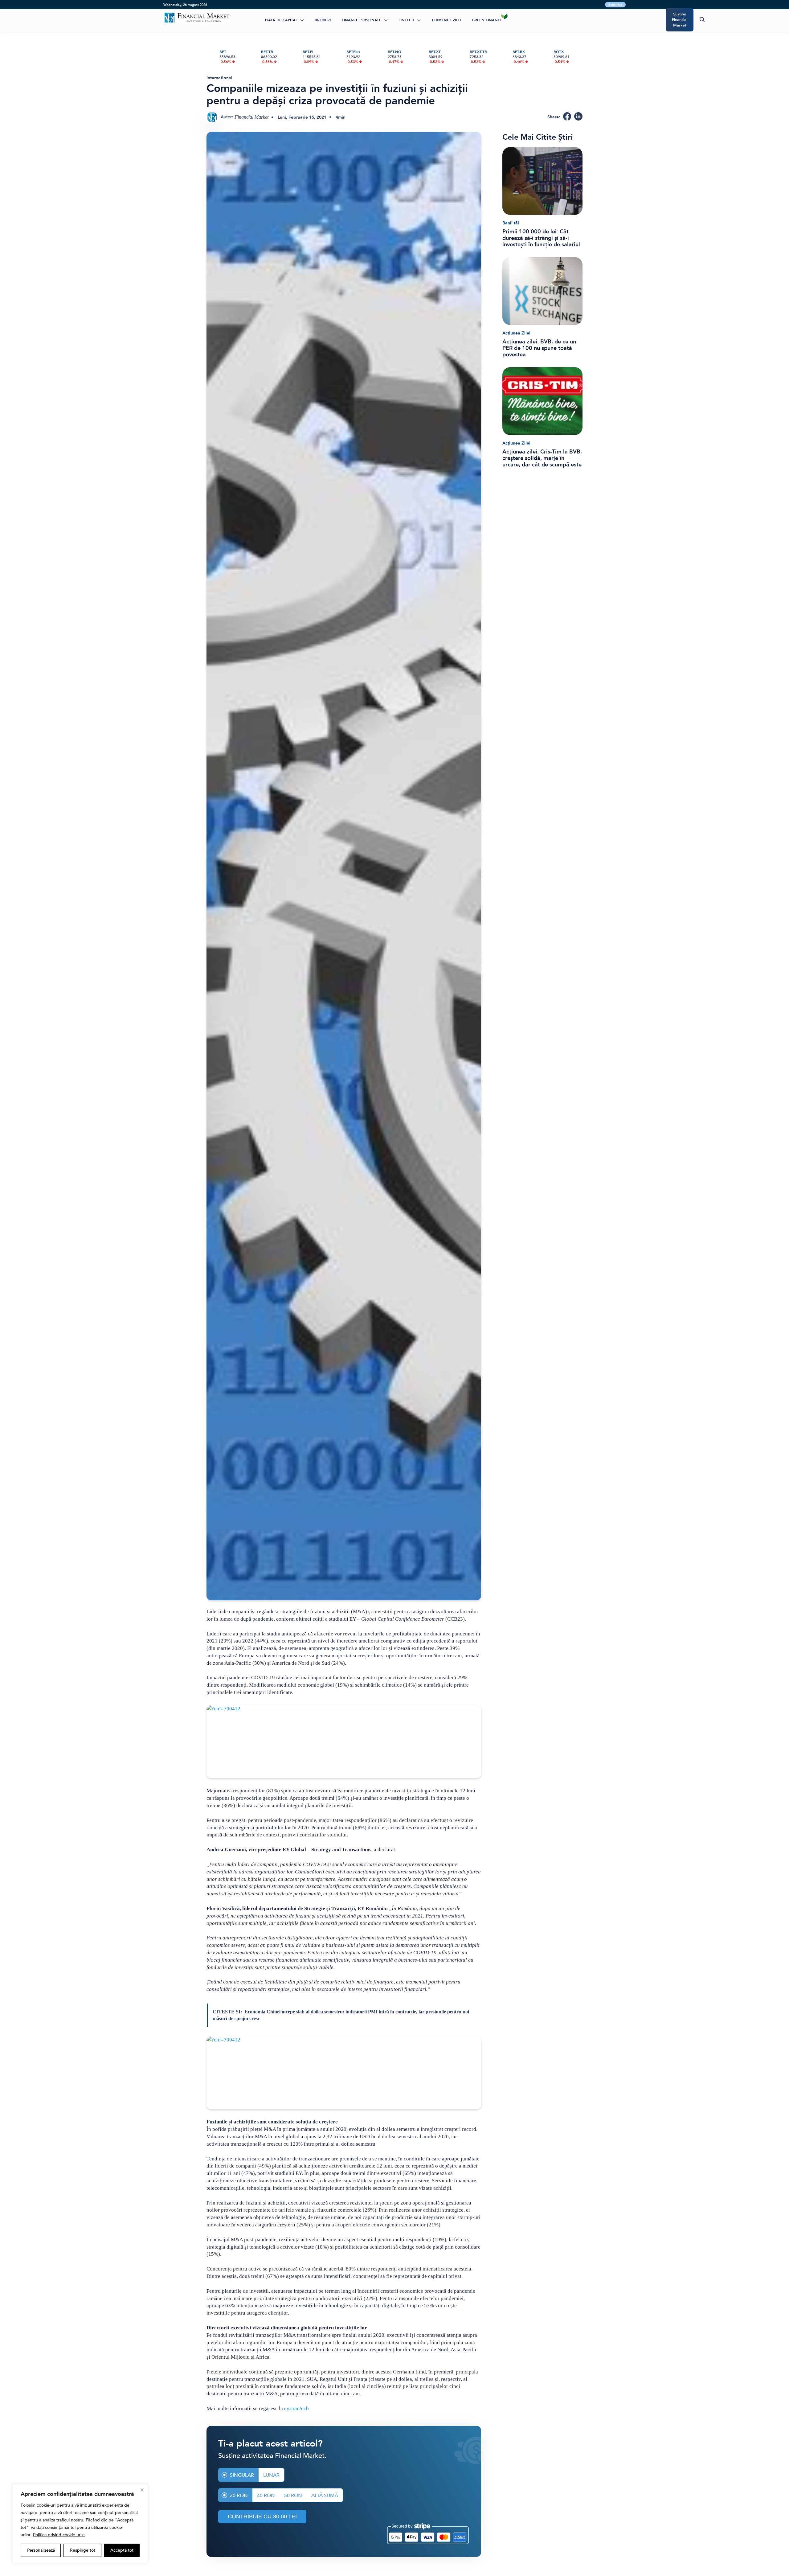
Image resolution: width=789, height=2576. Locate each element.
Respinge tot (83, 2550)
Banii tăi (511, 223)
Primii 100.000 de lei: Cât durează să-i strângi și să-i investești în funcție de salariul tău (541, 238)
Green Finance (487, 20)
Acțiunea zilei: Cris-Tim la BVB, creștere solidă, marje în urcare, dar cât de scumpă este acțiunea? (542, 458)
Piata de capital (281, 20)
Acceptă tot (122, 2550)
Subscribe (615, 5)
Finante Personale (362, 20)
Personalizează (41, 2550)
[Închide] (142, 2490)
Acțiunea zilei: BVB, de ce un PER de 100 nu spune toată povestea (539, 348)
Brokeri (323, 20)
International (219, 78)
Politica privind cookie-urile (59, 2535)
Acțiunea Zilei (516, 333)
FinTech (406, 20)
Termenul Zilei (446, 20)
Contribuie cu (262, 2517)
